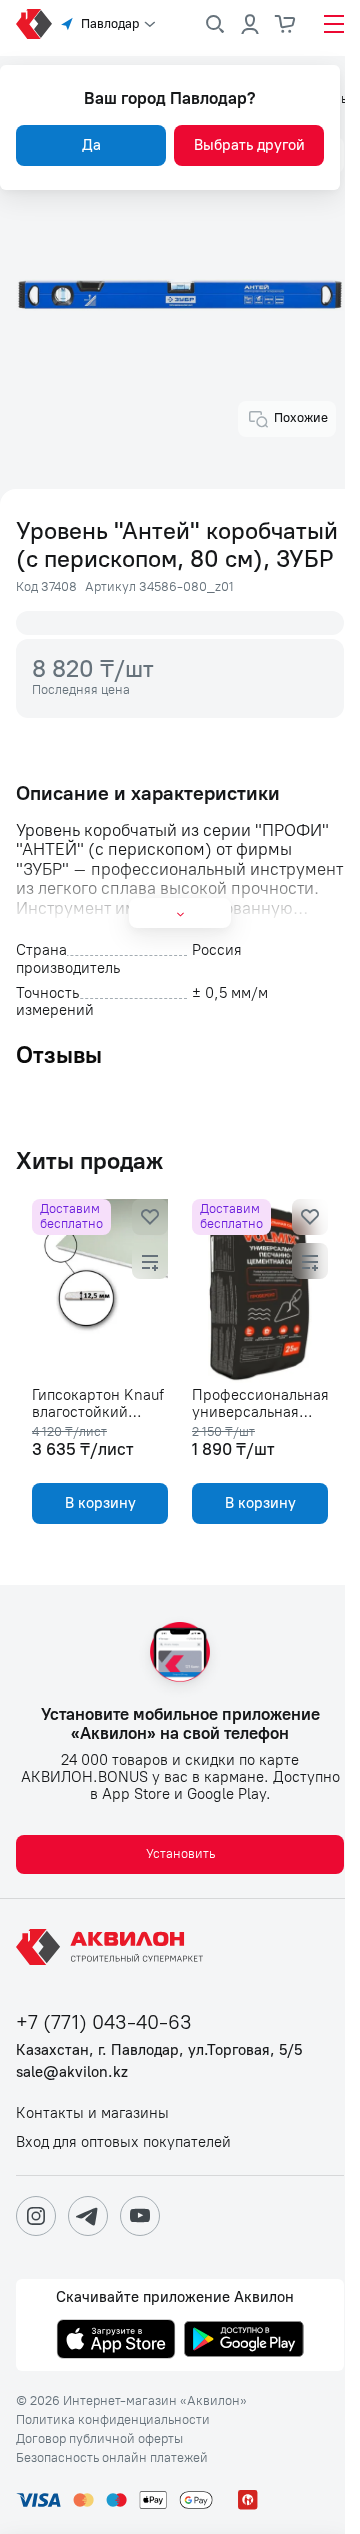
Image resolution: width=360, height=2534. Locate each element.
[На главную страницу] (113, 1947)
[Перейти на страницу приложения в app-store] (116, 2341)
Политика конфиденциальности (113, 2420)
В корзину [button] (100, 1503)
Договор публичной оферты (99, 2439)
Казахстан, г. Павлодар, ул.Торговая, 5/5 (159, 2050)
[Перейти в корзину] (286, 24)
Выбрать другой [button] (249, 145)
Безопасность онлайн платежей (112, 2458)
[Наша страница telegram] (88, 2216)
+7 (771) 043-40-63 (104, 2022)
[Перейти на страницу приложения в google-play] (244, 2341)
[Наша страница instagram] (36, 2216)
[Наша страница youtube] (140, 2216)
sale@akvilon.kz (72, 2072)
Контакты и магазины (92, 2113)
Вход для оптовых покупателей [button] (123, 2142)
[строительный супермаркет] (34, 24)
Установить (180, 1853)
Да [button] (91, 145)
